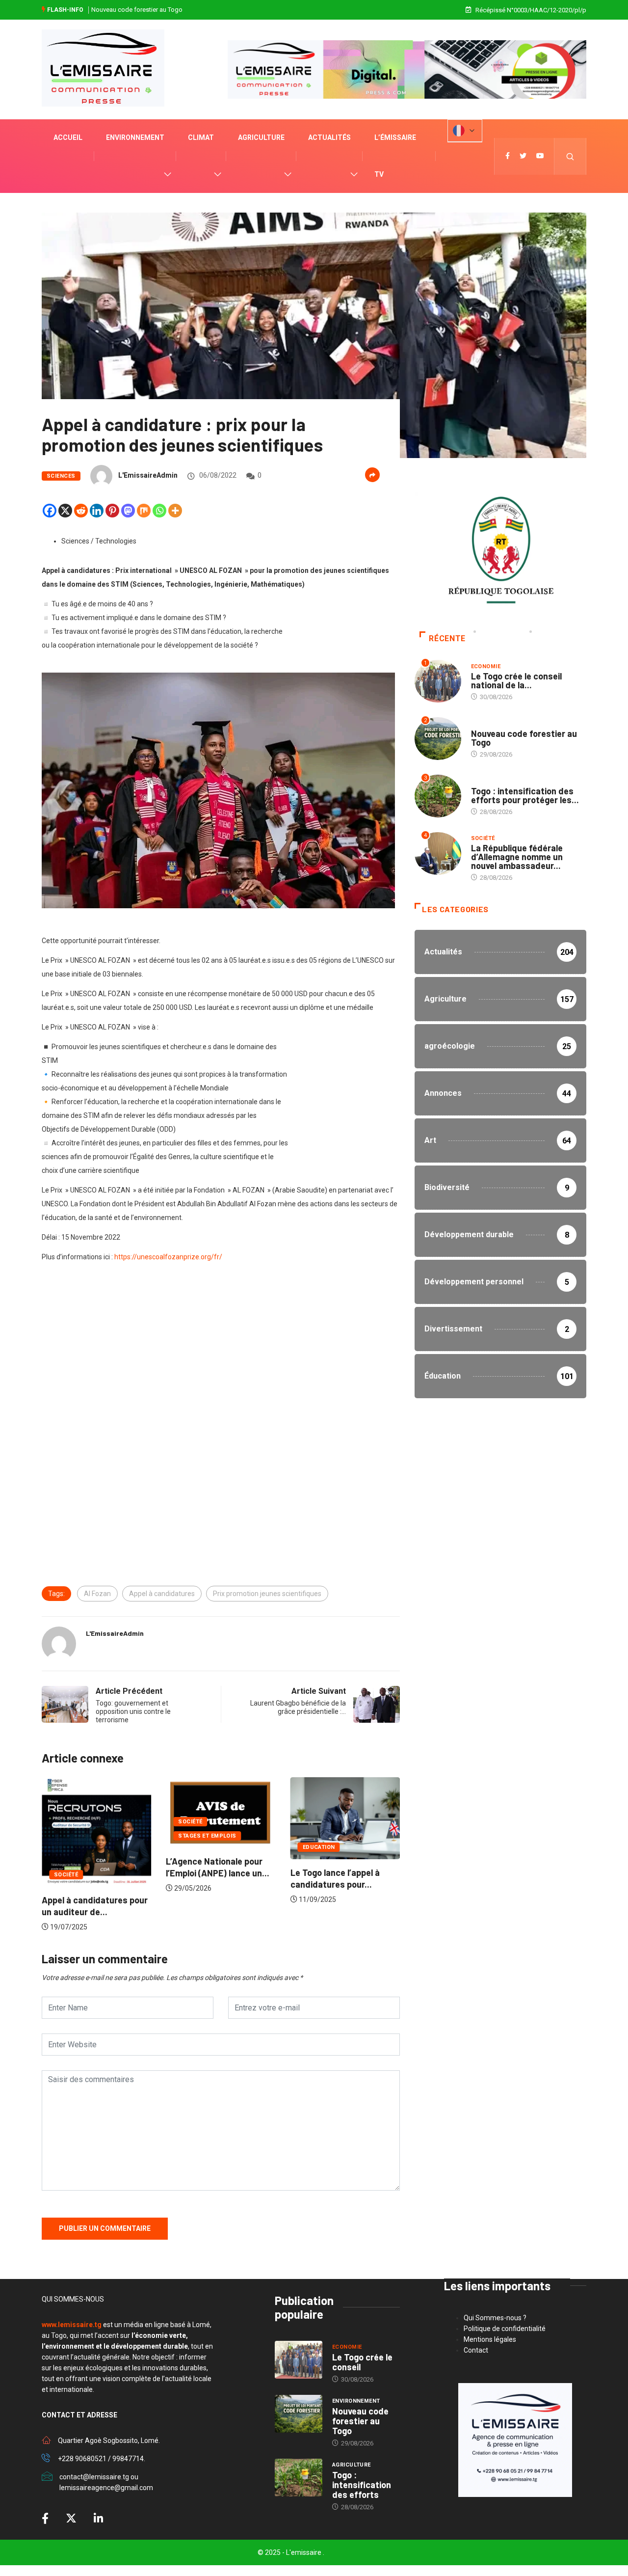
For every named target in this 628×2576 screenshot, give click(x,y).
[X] (65, 511)
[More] (175, 511)
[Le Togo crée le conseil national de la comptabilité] (299, 2360)
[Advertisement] (221, 1358)
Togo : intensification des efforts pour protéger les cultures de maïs (187, 10)
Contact (476, 2350)
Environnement (135, 137)
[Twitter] (523, 156)
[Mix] (144, 511)
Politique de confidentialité (505, 2329)
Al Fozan (97, 1594)
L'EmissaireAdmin (148, 475)
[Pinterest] (112, 511)
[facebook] (508, 156)
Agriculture (261, 137)
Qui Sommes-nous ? (495, 2318)
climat (201, 137)
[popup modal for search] (570, 156)
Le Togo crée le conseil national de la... (516, 680)
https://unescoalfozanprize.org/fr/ (168, 1257)
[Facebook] (50, 511)
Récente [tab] (447, 638)
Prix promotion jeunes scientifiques (267, 1594)
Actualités (329, 137)
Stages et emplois (83, 1836)
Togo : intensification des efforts (362, 2485)
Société (66, 1822)
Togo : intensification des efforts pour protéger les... (525, 795)
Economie (486, 666)
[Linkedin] (97, 511)
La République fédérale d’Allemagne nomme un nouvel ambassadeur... (517, 857)
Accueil (68, 137)
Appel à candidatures (162, 1594)
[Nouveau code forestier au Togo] (299, 2414)
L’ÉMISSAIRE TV (395, 156)
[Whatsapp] (159, 511)
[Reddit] (81, 511)
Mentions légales (490, 2339)
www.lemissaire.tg (72, 2325)
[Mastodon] (128, 511)
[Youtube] (540, 156)
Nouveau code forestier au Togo (524, 738)
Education (194, 1847)
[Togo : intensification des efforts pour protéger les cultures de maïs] (299, 2478)
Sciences (61, 476)
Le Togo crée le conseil (362, 2362)
